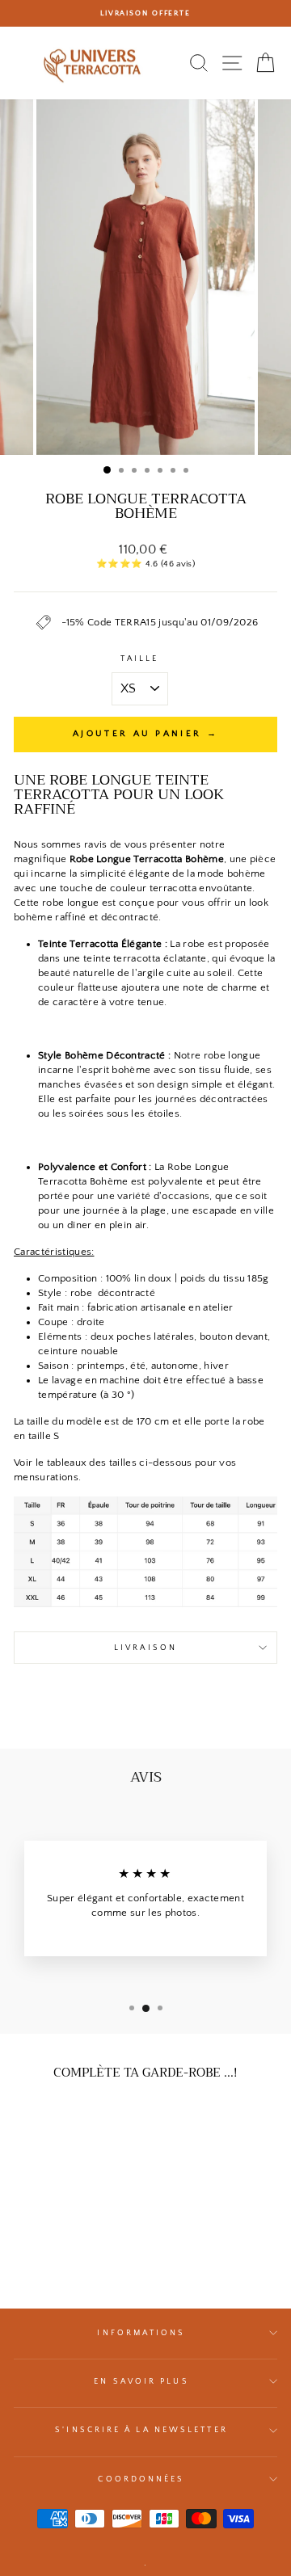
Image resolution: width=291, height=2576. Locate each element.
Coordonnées (141, 2479)
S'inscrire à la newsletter (141, 2430)
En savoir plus (141, 2381)
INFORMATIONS (141, 2333)
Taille (140, 659)
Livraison (145, 1648)
